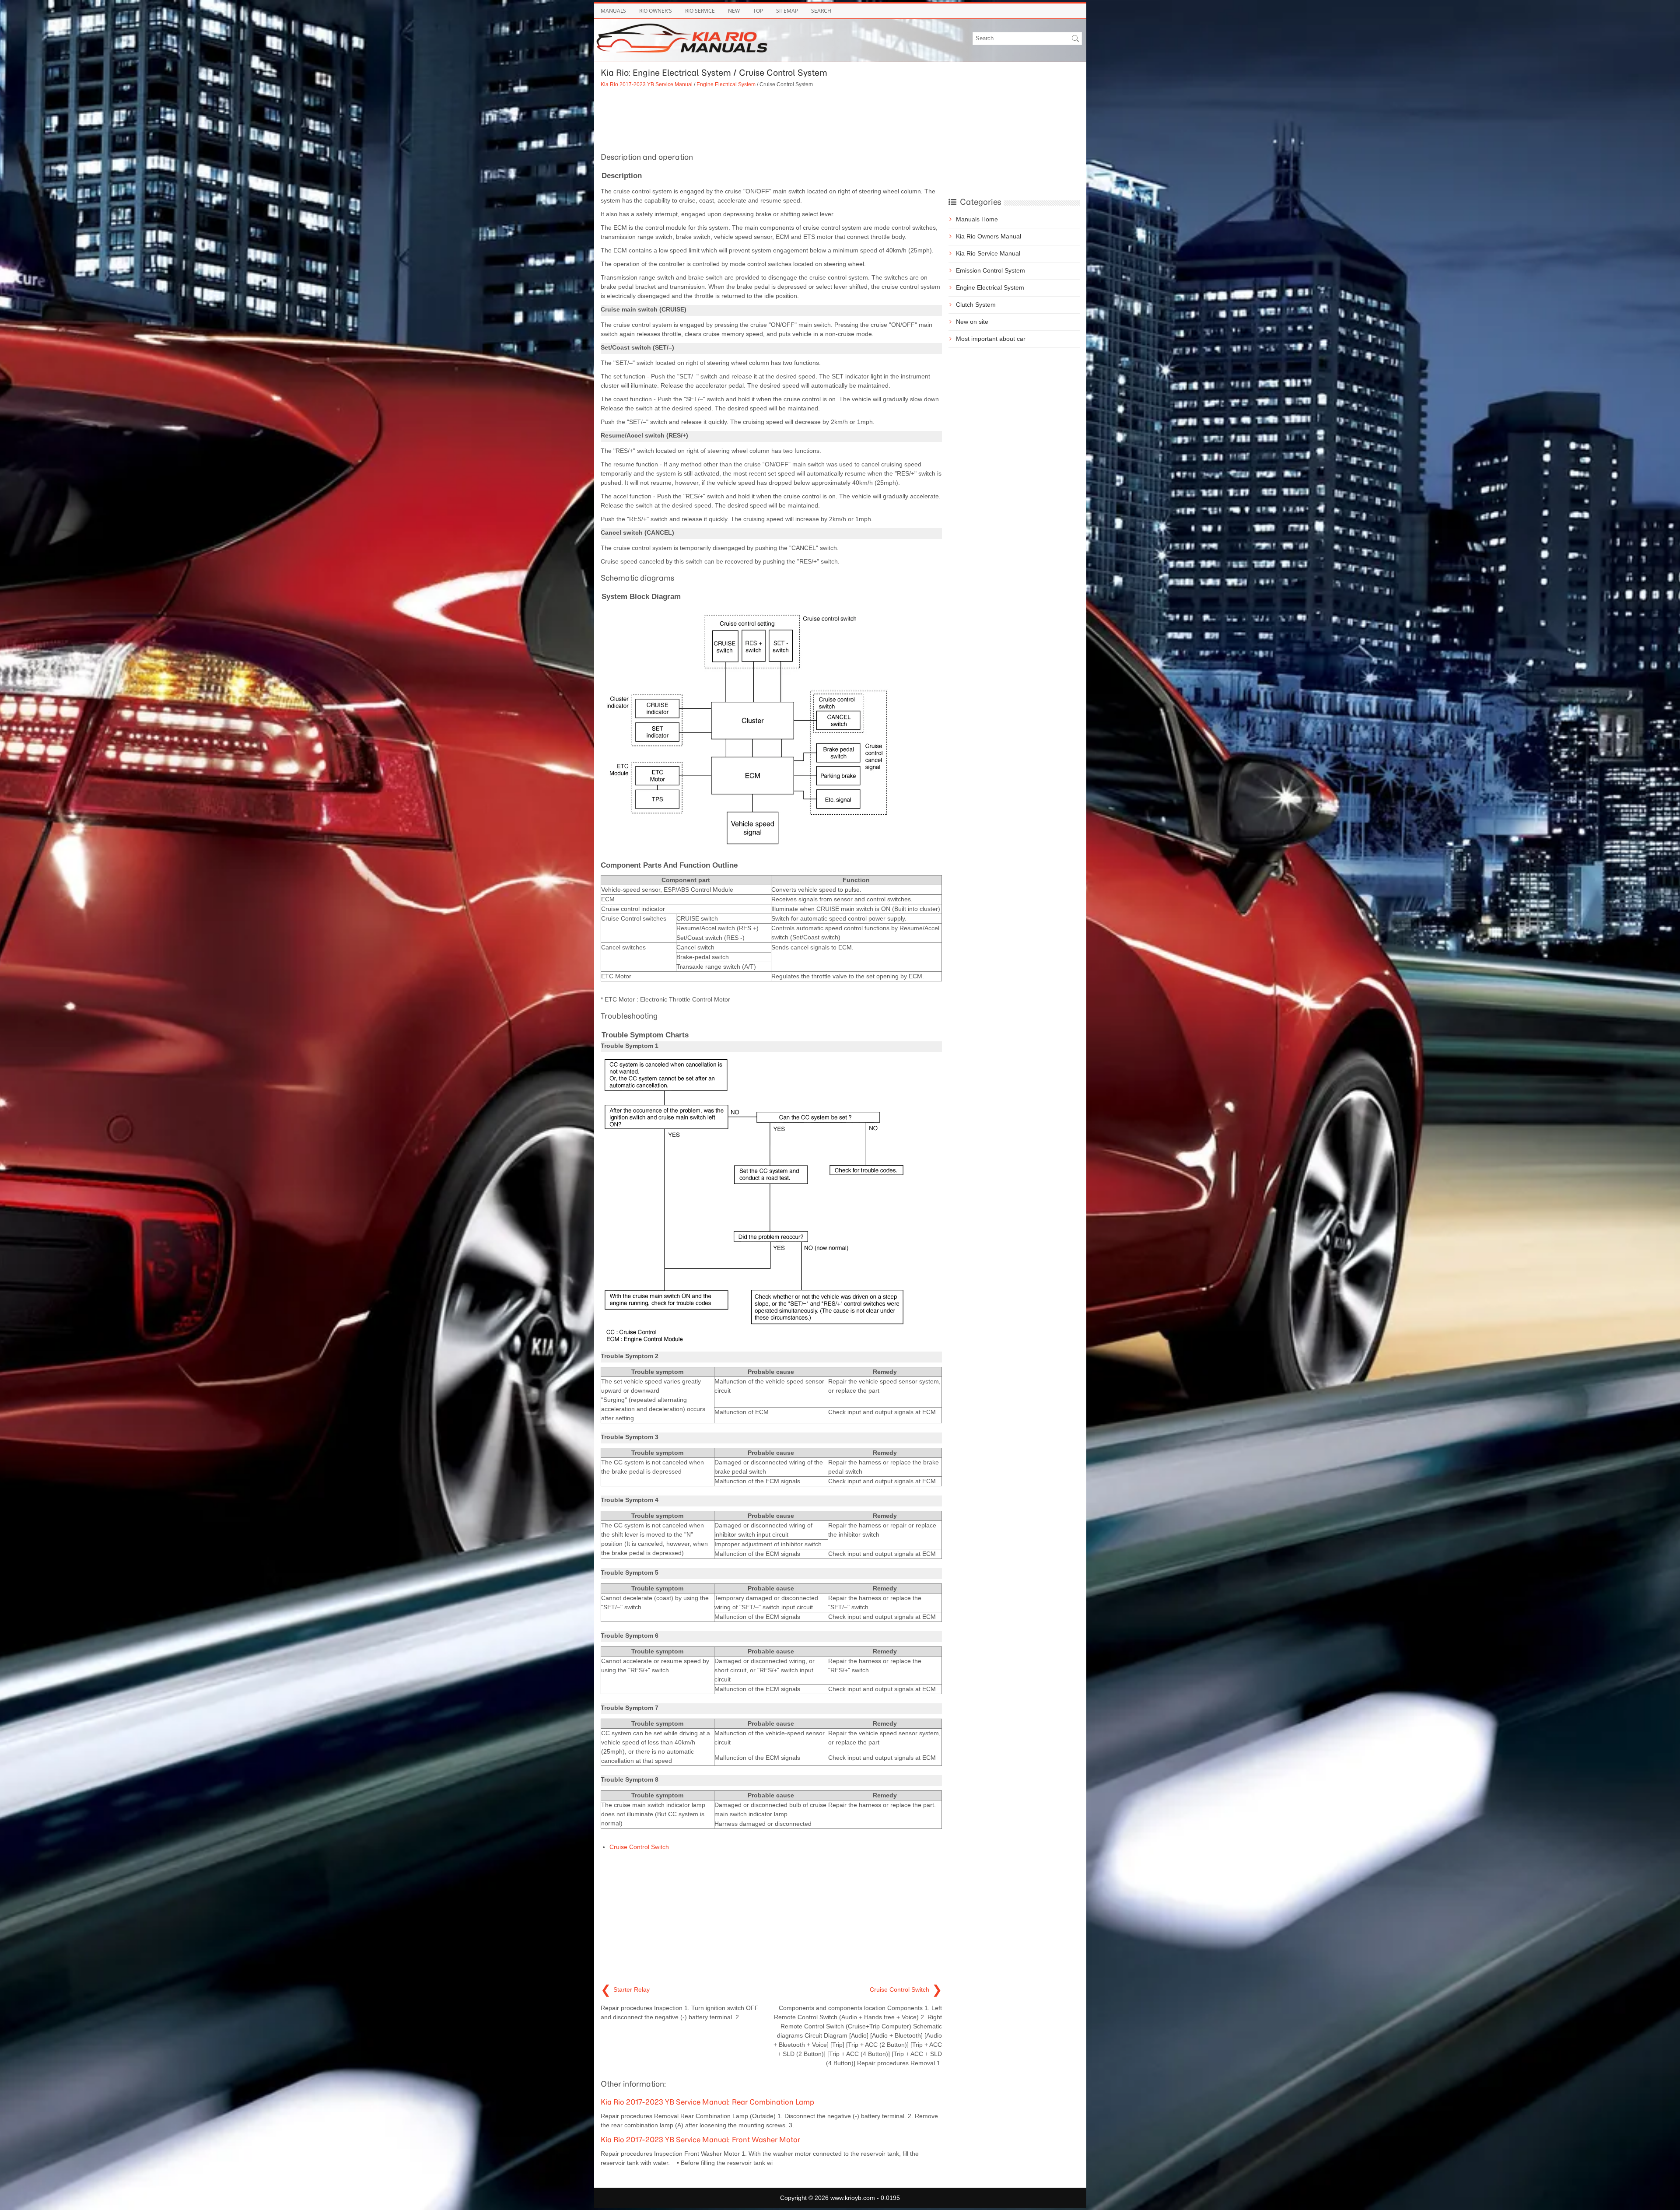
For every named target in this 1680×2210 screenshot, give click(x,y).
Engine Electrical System (726, 84)
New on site (972, 322)
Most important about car (991, 339)
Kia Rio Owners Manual (989, 236)
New (734, 11)
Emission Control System (990, 270)
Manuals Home (977, 219)
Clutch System (976, 305)
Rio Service (700, 11)
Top (758, 11)
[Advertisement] (771, 119)
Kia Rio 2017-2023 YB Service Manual (647, 84)
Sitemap (787, 11)
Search (821, 11)
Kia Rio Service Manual (988, 253)
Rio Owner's (656, 11)
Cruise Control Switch (639, 1847)
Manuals (613, 11)
